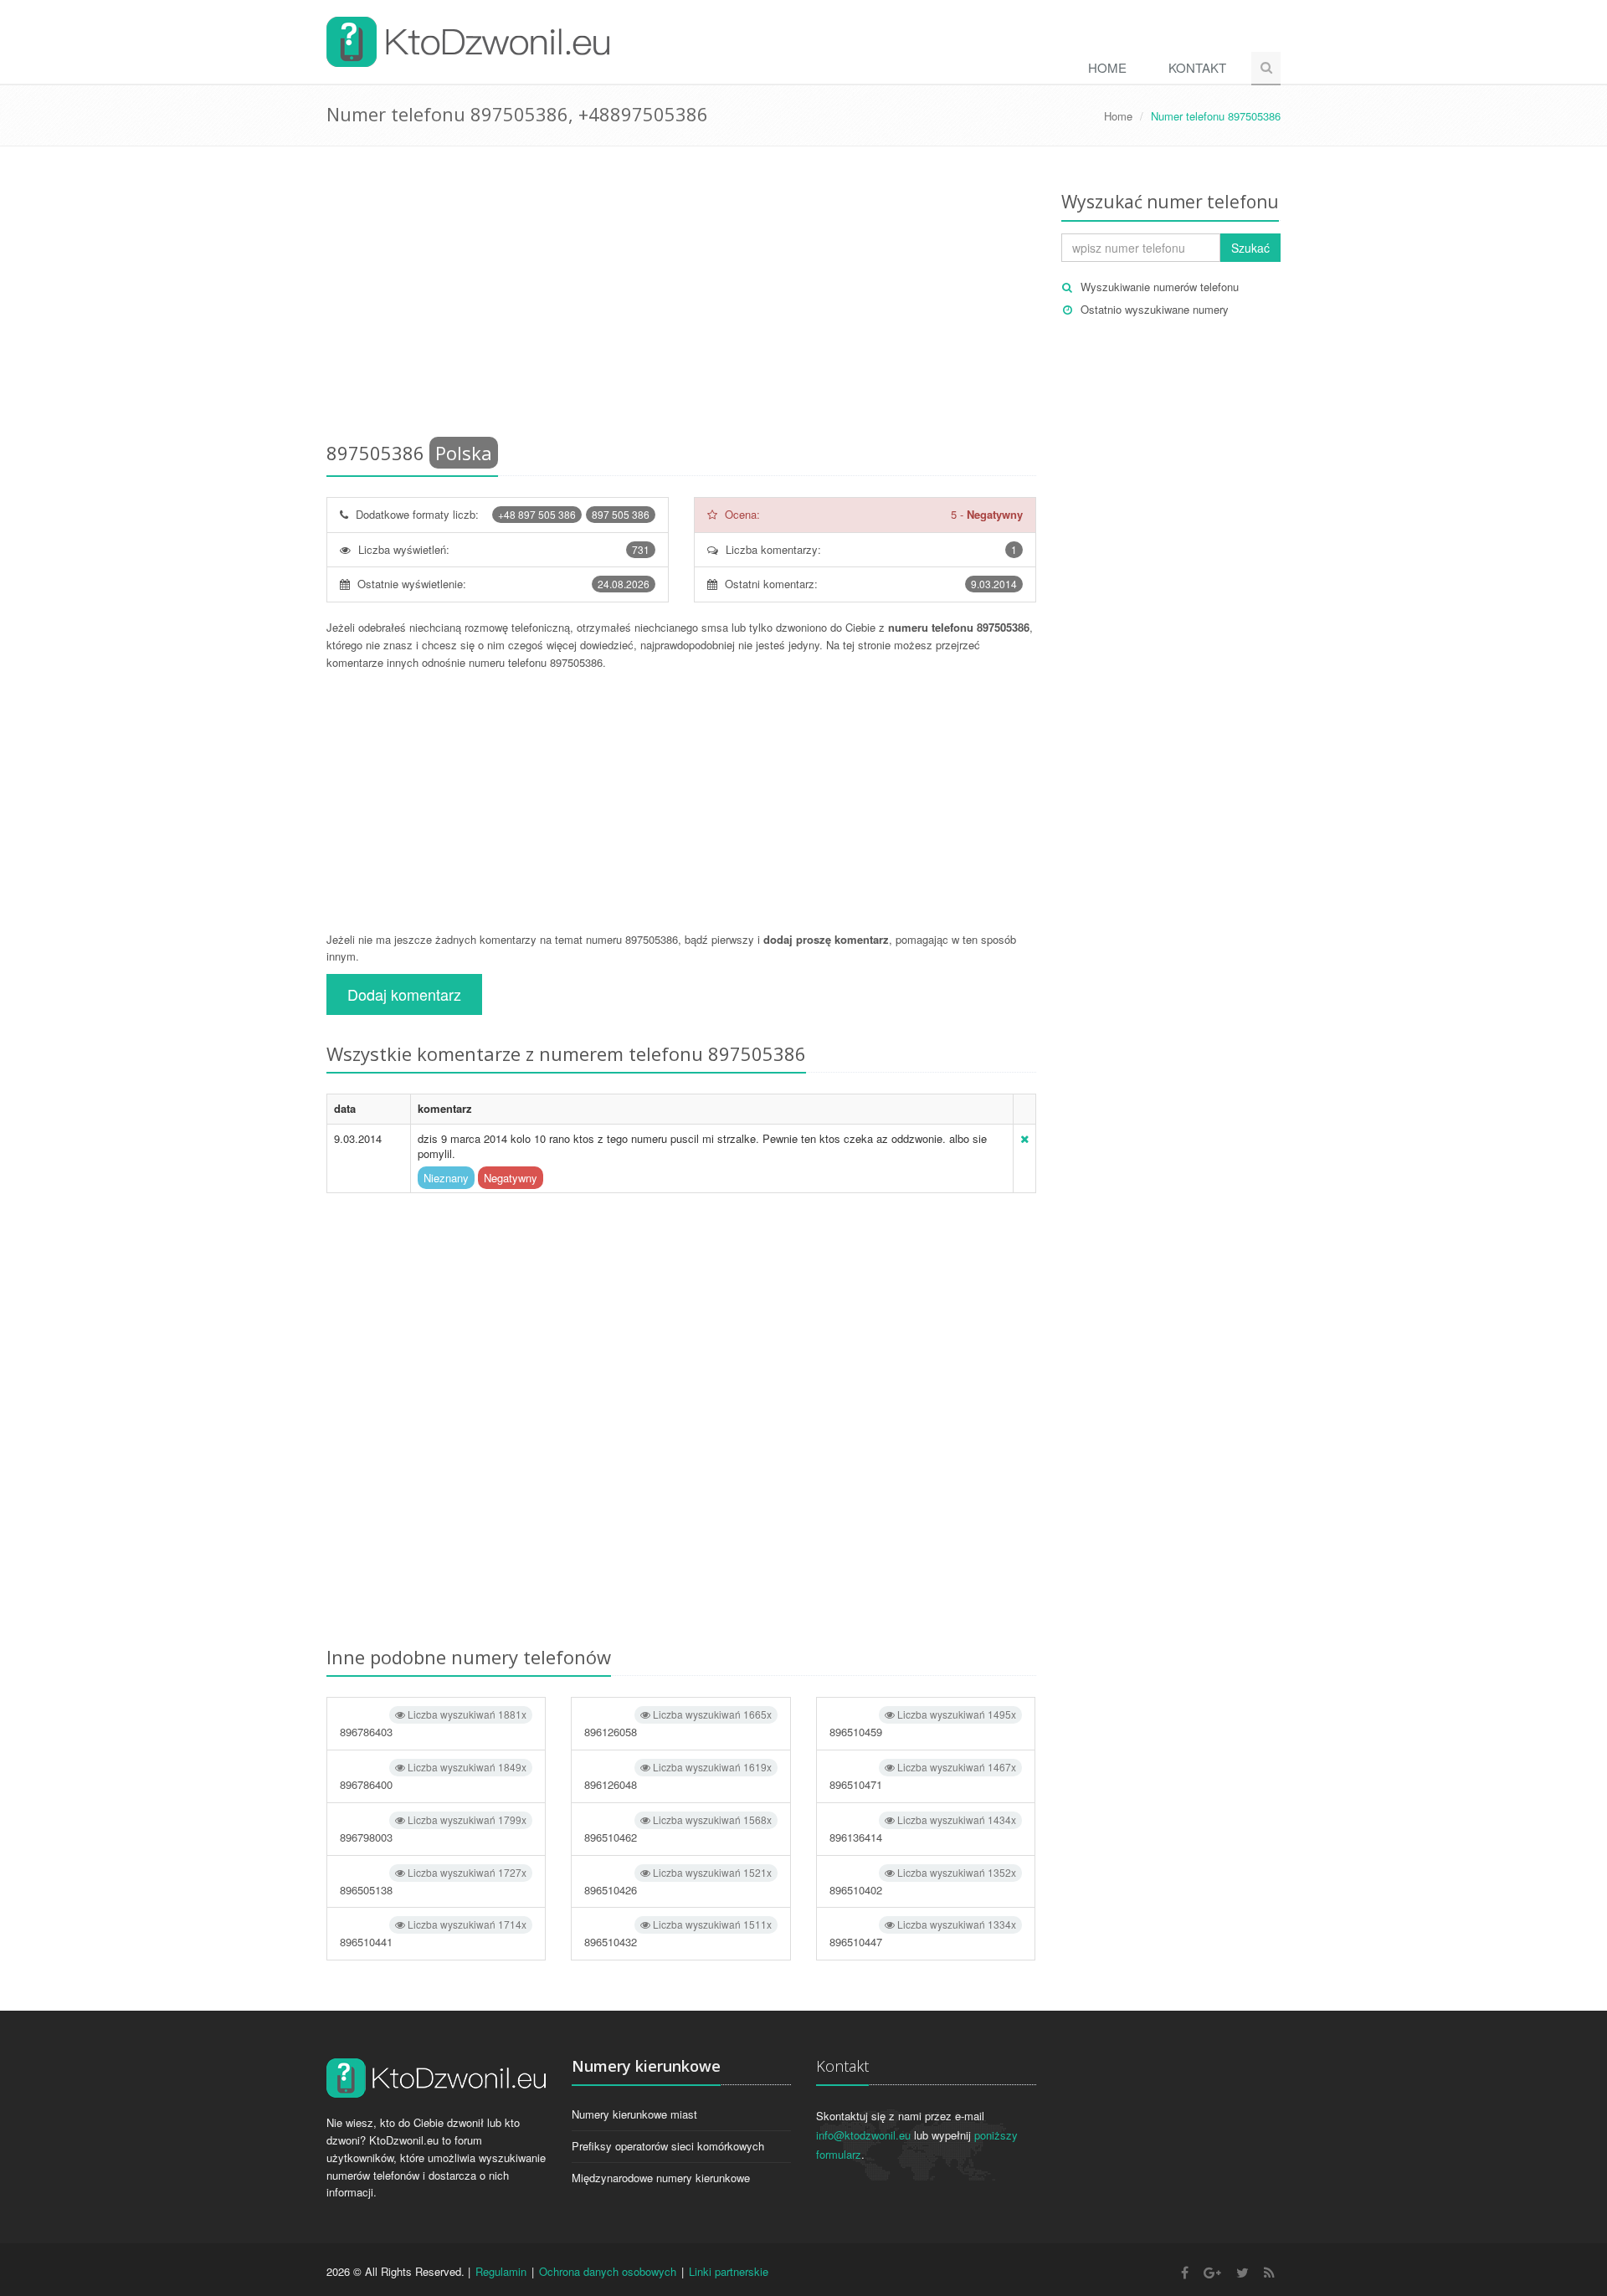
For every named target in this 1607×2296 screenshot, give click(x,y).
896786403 (433, 1723)
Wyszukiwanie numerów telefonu (1160, 287)
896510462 (678, 1829)
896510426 (678, 1881)
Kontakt (1197, 67)
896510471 (923, 1776)
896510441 (433, 1933)
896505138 (433, 1881)
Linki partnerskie (729, 2271)
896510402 (923, 1881)
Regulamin (501, 2271)
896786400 (433, 1776)
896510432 (678, 1933)
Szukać (1250, 248)
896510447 (923, 1933)
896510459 (923, 1723)
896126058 (678, 1723)
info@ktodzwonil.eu (863, 2135)
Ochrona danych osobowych (608, 2271)
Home (1107, 67)
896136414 (923, 1829)
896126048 (678, 1776)
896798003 (433, 1829)
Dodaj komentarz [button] (404, 994)
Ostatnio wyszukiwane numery (1155, 309)
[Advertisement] (681, 297)
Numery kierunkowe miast (634, 2114)
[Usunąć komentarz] (1024, 1138)
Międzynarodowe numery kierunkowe (661, 2178)
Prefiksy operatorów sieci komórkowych (668, 2146)
